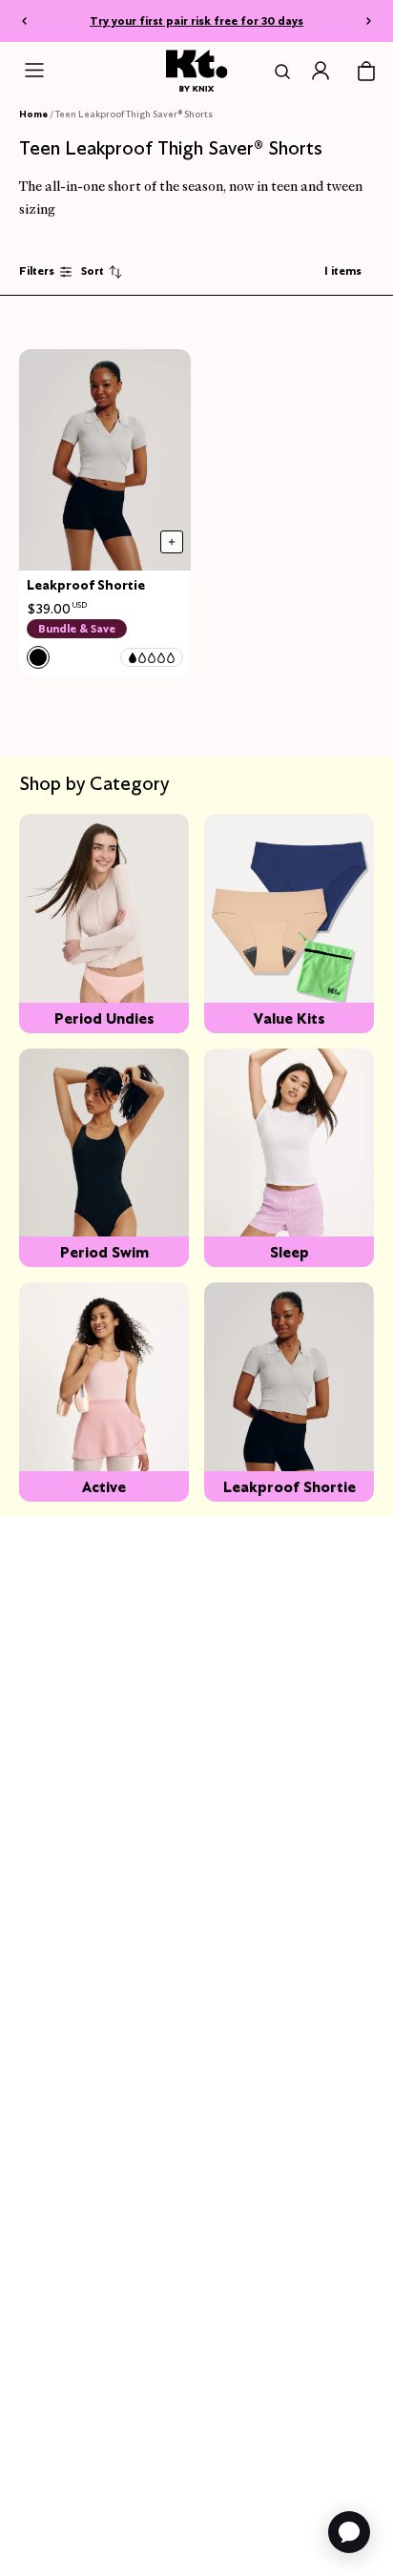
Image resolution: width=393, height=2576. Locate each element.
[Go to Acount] (321, 71)
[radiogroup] (38, 657)
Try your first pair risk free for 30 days (196, 21)
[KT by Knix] (197, 70)
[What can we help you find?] (279, 72)
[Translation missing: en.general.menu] (34, 71)
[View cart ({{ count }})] (366, 72)
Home (33, 114)
